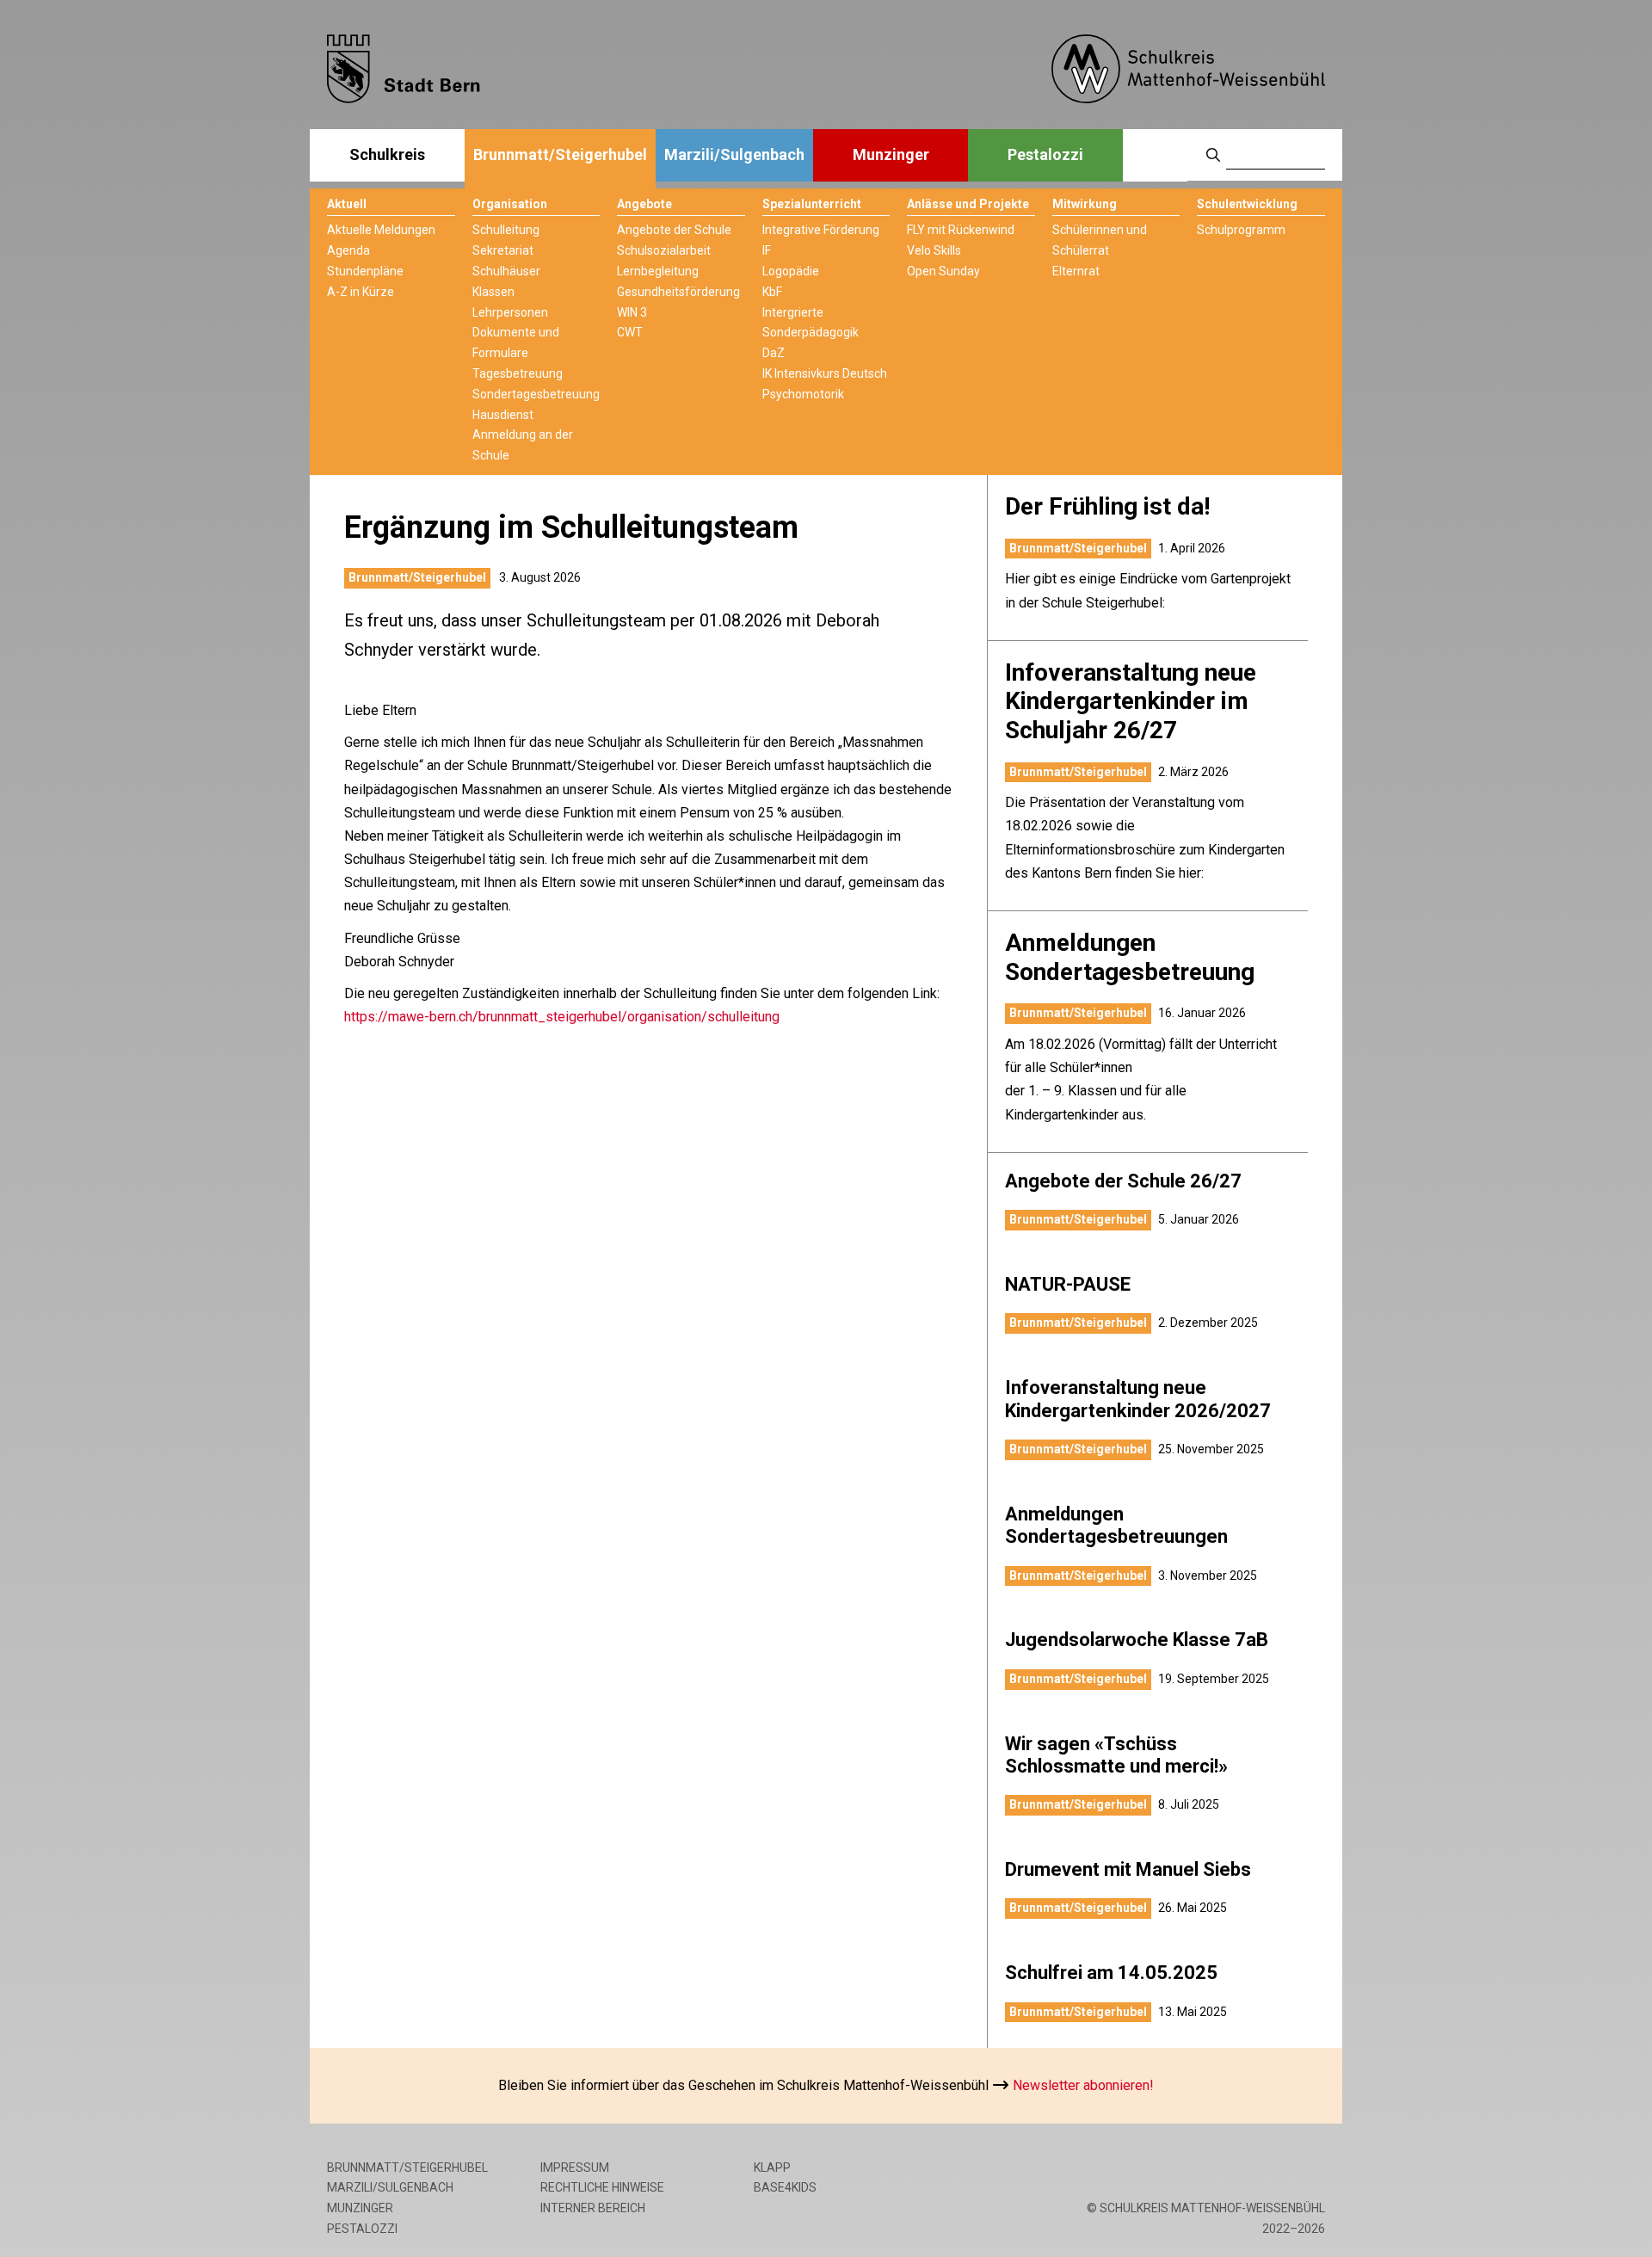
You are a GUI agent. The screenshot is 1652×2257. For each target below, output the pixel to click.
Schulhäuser (506, 271)
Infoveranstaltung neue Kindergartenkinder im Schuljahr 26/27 (1131, 701)
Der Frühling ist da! (1107, 506)
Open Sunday (943, 271)
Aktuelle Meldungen (381, 230)
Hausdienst (503, 415)
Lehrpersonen (510, 312)
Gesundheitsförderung (678, 292)
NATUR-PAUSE (1068, 1284)
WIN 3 (632, 312)
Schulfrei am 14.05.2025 (1111, 1973)
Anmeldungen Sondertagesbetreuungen (1116, 1525)
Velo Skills (934, 250)
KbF (772, 292)
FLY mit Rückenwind (961, 230)
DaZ (774, 353)
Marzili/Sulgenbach (734, 154)
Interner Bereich (593, 2208)
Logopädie (791, 271)
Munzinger (891, 154)
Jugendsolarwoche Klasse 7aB (1137, 1640)
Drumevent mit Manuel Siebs (1128, 1869)
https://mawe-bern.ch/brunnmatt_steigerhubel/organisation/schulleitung (562, 1017)
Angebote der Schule (674, 230)
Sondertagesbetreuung (536, 394)
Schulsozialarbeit (664, 250)
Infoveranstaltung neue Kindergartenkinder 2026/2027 (1138, 1399)
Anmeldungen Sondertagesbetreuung (1130, 957)
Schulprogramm (1241, 230)
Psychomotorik (803, 394)
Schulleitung (506, 230)
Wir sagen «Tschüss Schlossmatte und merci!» (1116, 1755)
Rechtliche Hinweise (602, 2187)
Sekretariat (503, 250)
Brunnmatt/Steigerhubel (560, 154)
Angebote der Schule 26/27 (1123, 1181)
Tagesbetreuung (518, 373)
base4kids (785, 2187)
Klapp (772, 2168)
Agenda (348, 250)
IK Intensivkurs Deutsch (825, 373)
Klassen (493, 292)
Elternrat (1076, 271)
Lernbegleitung (658, 271)
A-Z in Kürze (361, 292)
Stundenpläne (365, 271)
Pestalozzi (1045, 154)
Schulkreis (387, 154)
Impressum (575, 2168)
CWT (630, 332)
